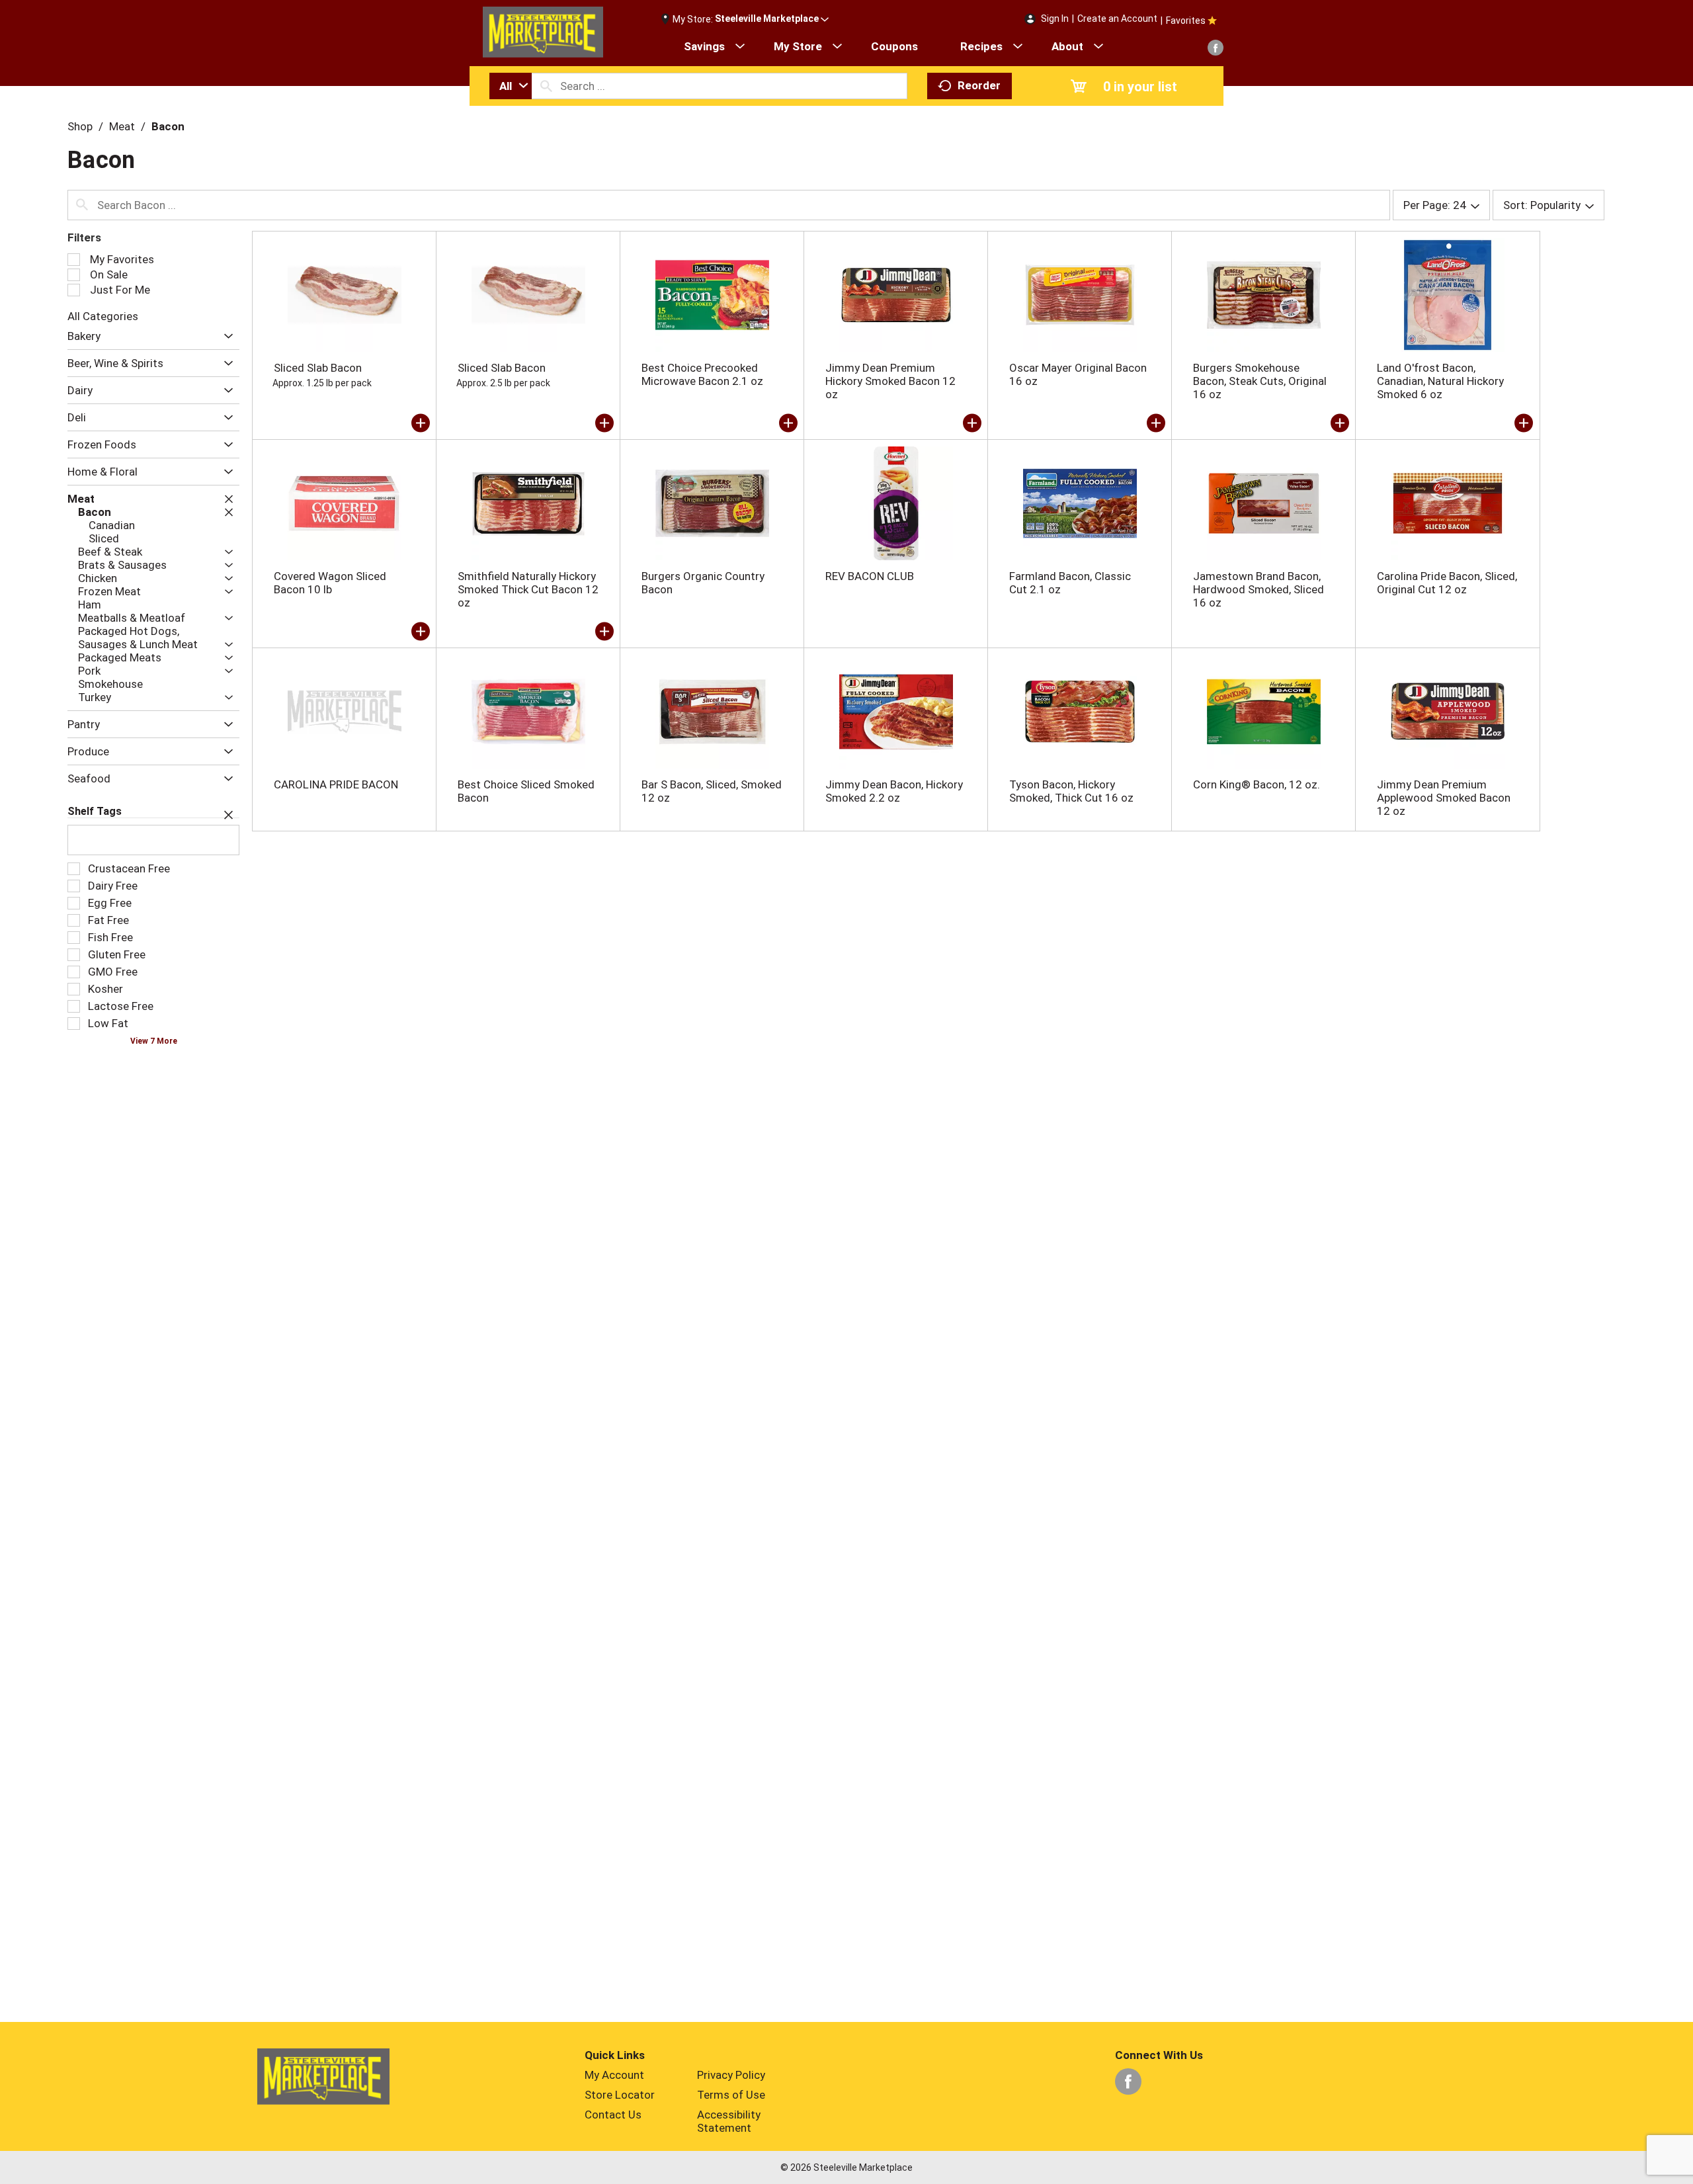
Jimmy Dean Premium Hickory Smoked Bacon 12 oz (890, 381)
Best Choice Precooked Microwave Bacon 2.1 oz (702, 374)
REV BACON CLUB (870, 576)
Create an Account (1117, 19)
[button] (772, 19)
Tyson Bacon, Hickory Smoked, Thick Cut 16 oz (1071, 791)
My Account (614, 2075)
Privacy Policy (731, 2075)
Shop (80, 126)
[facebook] (1216, 48)
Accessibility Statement (729, 2121)
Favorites (1186, 21)
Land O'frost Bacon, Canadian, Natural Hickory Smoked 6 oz (1440, 381)
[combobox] (511, 86)
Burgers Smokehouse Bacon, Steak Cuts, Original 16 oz (1260, 381)
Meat (122, 126)
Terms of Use (731, 2095)
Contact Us (613, 2115)
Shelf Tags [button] (95, 811)
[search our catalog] (546, 86)
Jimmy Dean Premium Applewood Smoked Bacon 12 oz (1444, 798)
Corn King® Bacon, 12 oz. (1257, 784)
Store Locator (620, 2095)
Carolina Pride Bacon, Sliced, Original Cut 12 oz (1447, 583)
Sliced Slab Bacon (318, 368)
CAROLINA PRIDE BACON (336, 784)
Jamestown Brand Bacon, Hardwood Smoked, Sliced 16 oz (1259, 589)
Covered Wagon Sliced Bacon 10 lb (330, 583)
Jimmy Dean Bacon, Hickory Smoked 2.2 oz (894, 791)
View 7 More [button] (154, 1041)
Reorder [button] (979, 85)
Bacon (168, 126)
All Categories (103, 316)
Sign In (1055, 19)
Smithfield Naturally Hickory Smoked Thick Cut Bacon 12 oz (528, 589)
